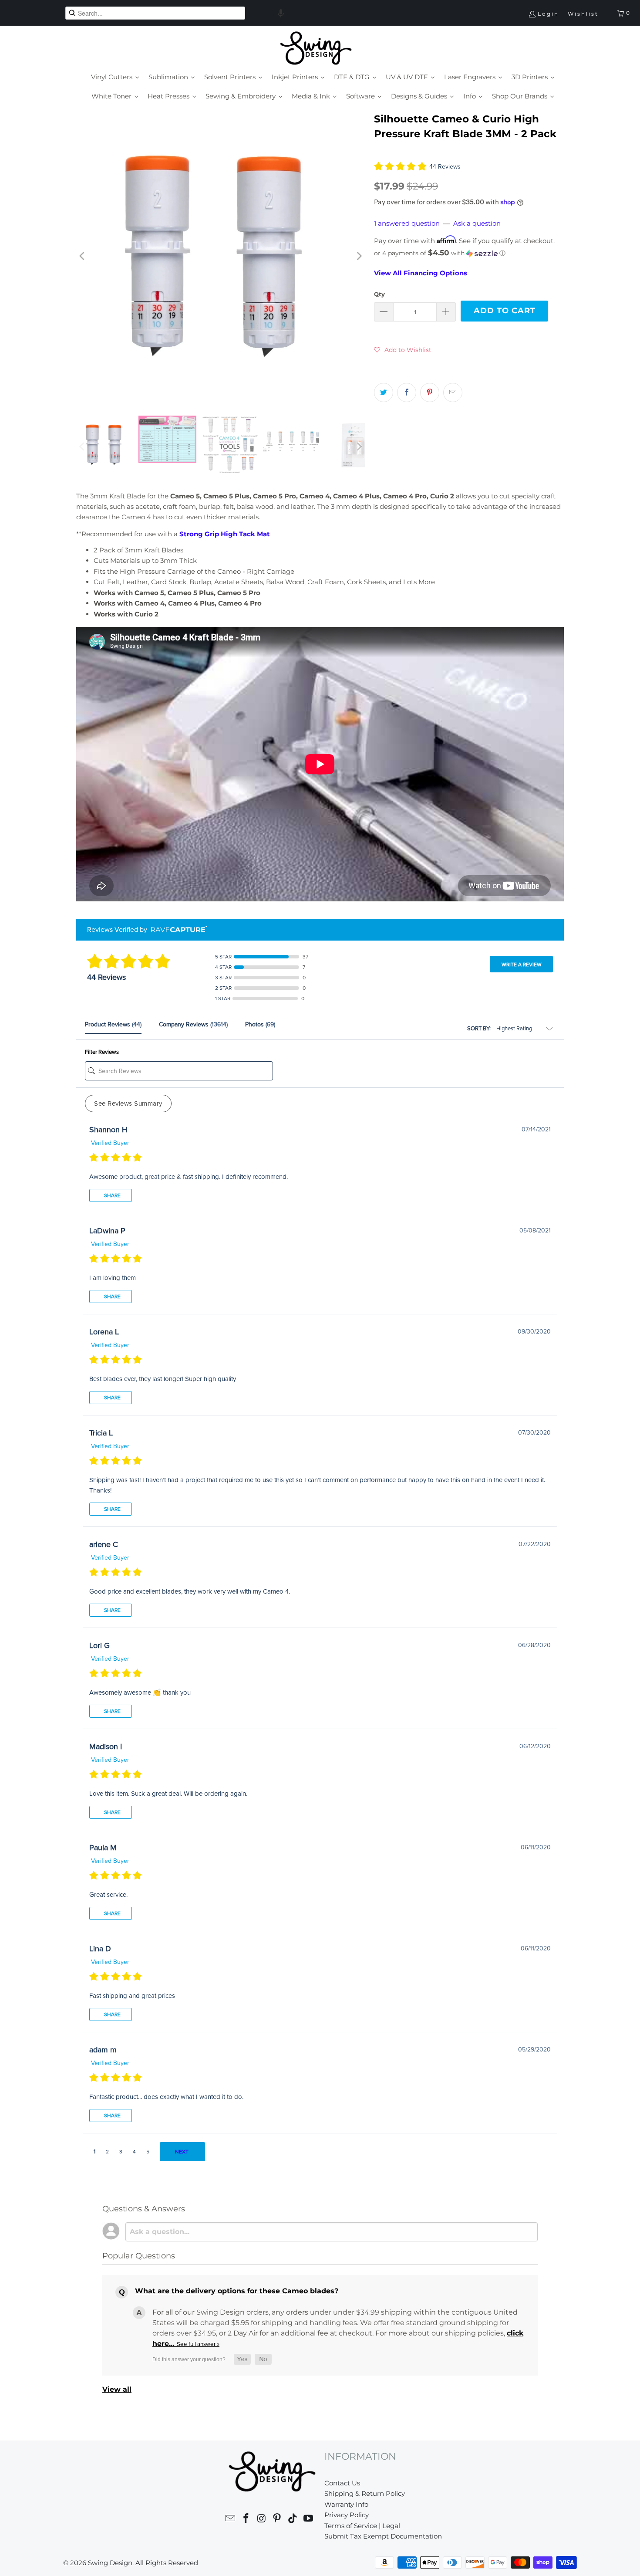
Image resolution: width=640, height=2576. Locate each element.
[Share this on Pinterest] (430, 393)
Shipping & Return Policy (365, 2493)
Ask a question (477, 223)
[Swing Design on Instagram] (262, 2520)
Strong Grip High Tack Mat (225, 534)
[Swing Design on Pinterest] (277, 2520)
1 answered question (407, 223)
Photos (260, 1024)
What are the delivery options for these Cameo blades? (237, 2291)
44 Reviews (445, 167)
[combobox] (155, 13)
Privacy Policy (347, 2515)
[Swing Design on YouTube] (308, 2520)
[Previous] (83, 256)
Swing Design (110, 2563)
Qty (379, 294)
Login (548, 14)
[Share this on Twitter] (384, 393)
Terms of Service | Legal (362, 2526)
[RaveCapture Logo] (177, 930)
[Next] (359, 256)
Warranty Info (346, 2504)
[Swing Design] (316, 49)
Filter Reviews (102, 1052)
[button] (281, 13)
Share (112, 1195)
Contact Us (342, 2483)
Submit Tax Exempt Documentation (383, 2536)
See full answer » (198, 2344)
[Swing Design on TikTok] (293, 2520)
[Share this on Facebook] (407, 393)
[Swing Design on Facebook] (246, 2520)
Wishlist (583, 14)
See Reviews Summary (128, 1104)
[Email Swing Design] (231, 2520)
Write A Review (522, 965)
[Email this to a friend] (453, 393)
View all (117, 2389)
